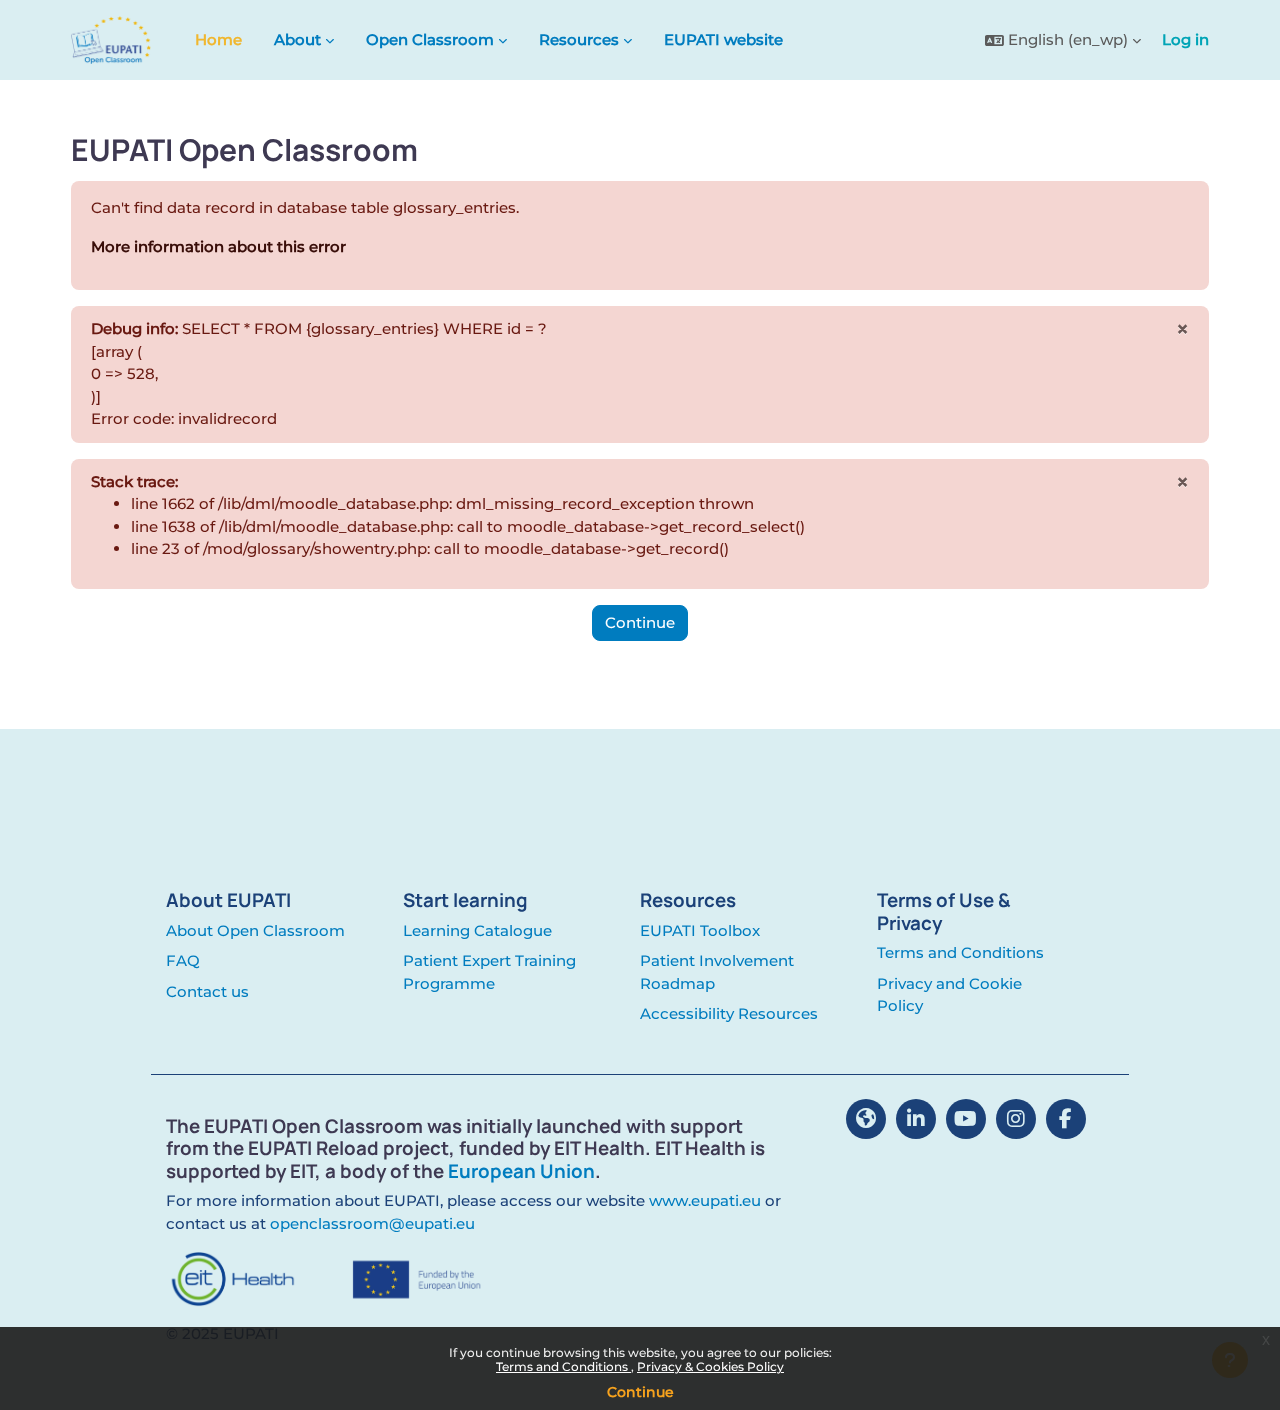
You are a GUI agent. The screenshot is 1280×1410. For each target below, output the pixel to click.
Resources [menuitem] (579, 39)
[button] (1063, 40)
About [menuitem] (297, 39)
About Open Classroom (255, 930)
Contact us (207, 991)
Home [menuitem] (218, 39)
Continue (640, 1392)
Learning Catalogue (477, 930)
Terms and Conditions (563, 1366)
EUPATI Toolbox (700, 930)
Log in (1185, 39)
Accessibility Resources (729, 1013)
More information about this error (218, 246)
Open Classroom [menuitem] (430, 39)
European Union (521, 1171)
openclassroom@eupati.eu (372, 1223)
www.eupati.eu (705, 1200)
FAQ (183, 960)
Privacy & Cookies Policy (710, 1366)
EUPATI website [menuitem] (723, 39)
